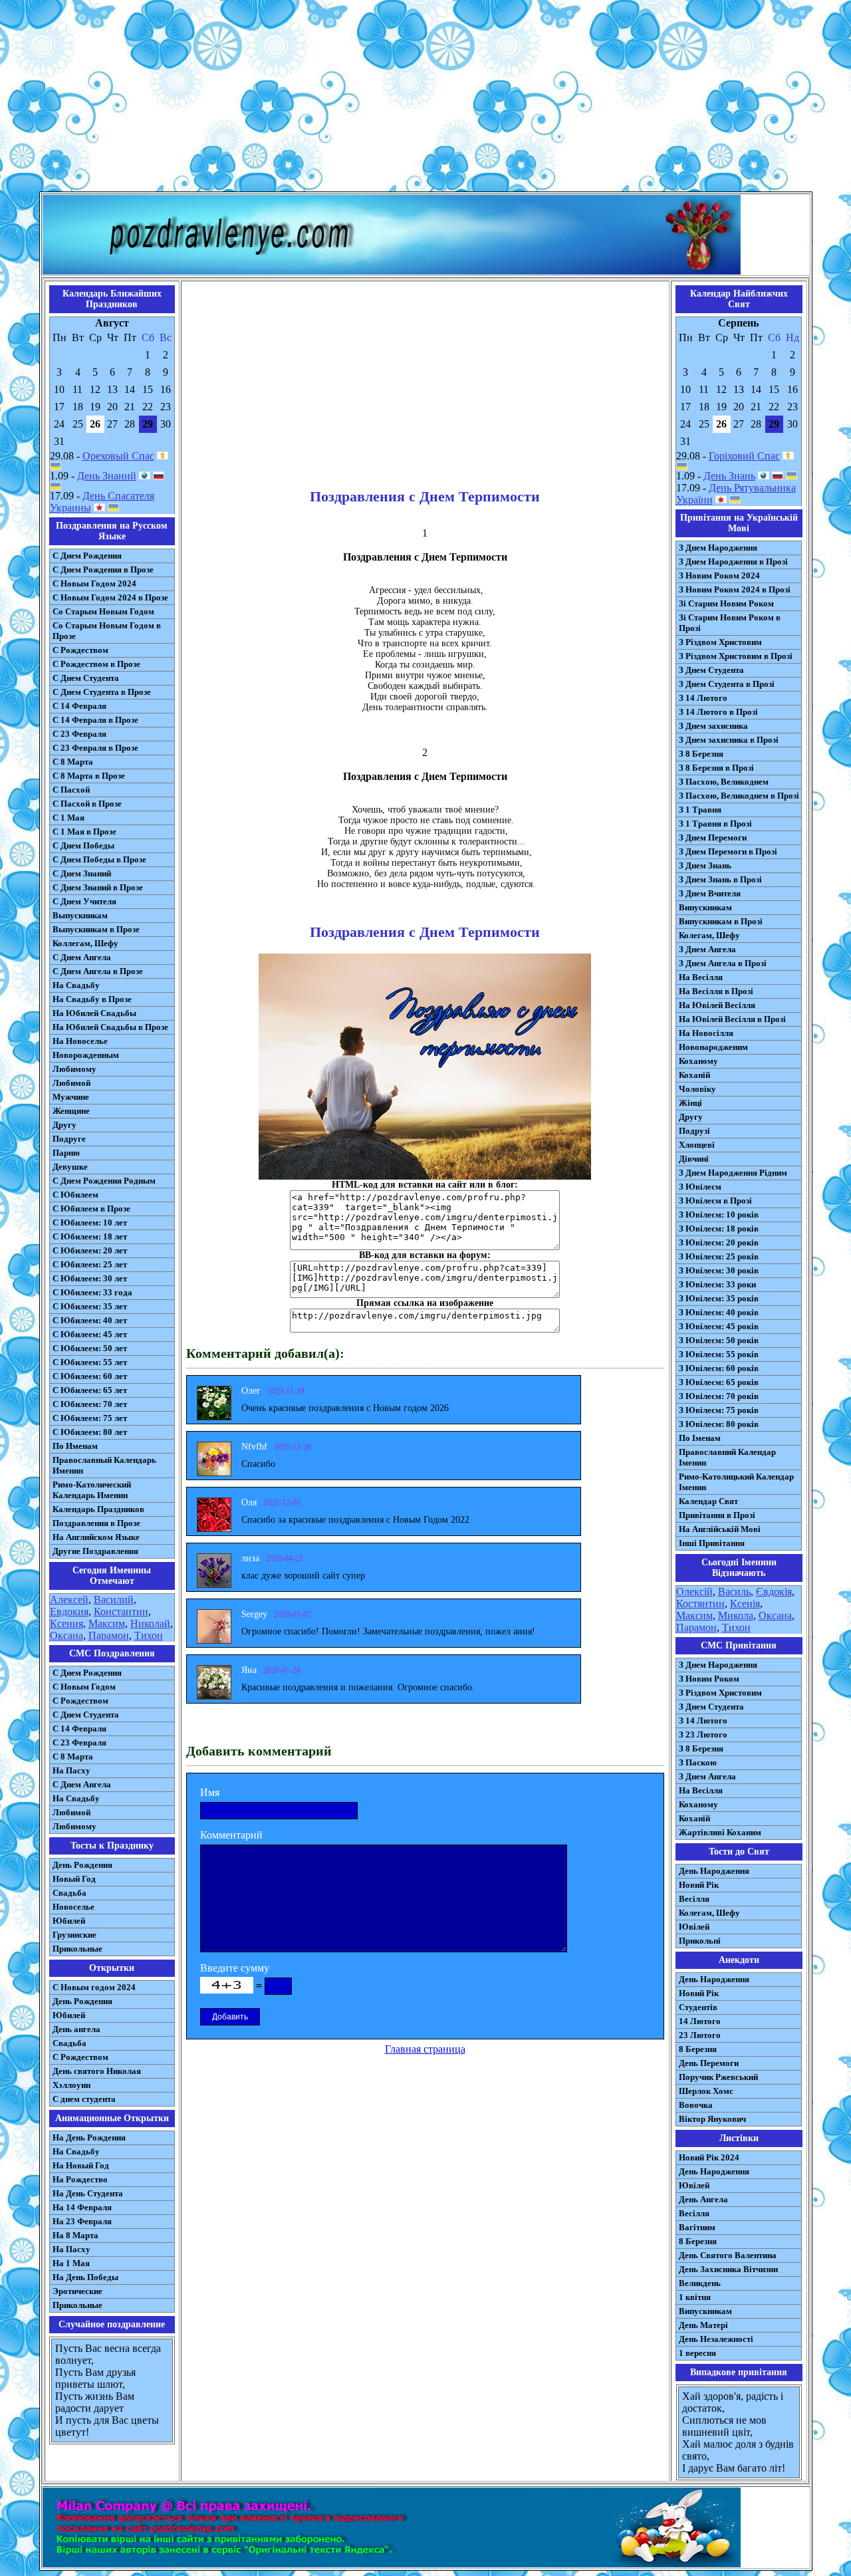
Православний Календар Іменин (727, 1457)
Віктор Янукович (712, 2119)
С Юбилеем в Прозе (91, 1209)
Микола (736, 1615)
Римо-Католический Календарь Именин (92, 1490)
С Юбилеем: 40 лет (90, 1320)
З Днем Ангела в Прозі (723, 963)
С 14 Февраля (79, 706)
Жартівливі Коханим (720, 1832)
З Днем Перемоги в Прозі (728, 851)
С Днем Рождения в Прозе (103, 570)
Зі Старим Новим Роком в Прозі (730, 623)
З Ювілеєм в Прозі (715, 1201)
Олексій (694, 1592)
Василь (734, 1592)
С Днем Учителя (84, 901)
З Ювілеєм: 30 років (719, 1270)
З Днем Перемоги (713, 837)
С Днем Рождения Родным (104, 1181)
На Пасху (71, 1770)
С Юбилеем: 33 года (92, 1292)
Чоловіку (697, 1089)
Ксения (66, 1623)
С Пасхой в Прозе (87, 804)
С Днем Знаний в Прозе (98, 887)
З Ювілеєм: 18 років (719, 1228)
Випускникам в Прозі (721, 921)
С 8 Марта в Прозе (89, 776)
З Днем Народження (718, 548)
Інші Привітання (712, 1543)
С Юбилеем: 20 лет (90, 1250)
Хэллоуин (71, 2085)
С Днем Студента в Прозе (102, 692)
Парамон (109, 1635)
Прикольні (700, 1941)
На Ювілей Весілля (717, 1005)
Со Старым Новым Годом (103, 611)
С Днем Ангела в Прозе (98, 971)
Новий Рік (699, 1885)
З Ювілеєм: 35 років (719, 1298)
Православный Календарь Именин (104, 1465)
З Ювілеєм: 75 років (719, 1410)
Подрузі (694, 1131)
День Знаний (107, 476)
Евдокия (69, 1611)
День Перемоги (709, 2063)
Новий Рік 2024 (709, 2157)
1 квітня (695, 2297)
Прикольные (77, 1949)
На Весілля (701, 977)
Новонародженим (713, 1047)
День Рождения (82, 1865)
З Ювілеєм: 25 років (719, 1256)
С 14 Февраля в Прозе (95, 720)
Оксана (66, 1635)
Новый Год (74, 1879)
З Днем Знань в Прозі (720, 879)
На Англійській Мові (720, 1529)
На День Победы (85, 2277)
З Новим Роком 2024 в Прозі (735, 589)
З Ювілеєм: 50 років (719, 1340)
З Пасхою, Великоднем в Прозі (739, 796)
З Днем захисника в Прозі (729, 740)
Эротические (77, 2291)
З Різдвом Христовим (720, 642)
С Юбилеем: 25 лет (90, 1264)
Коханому (698, 1061)
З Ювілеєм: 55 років (719, 1354)
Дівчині (694, 1159)
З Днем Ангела (707, 949)
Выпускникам (80, 915)
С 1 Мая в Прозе (84, 832)
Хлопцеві (697, 1145)
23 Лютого (700, 2035)
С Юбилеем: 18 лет (90, 1236)
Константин (121, 1611)
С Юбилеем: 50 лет (90, 1348)
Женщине (71, 1111)
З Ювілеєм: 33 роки (717, 1284)
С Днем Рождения (87, 556)
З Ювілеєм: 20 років (719, 1242)
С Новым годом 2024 (94, 1987)
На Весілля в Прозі (716, 991)
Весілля (694, 1899)
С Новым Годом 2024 (94, 583)
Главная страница (425, 2049)
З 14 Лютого (703, 698)
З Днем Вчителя (710, 893)
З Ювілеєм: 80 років (719, 1424)
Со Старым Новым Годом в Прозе (107, 631)
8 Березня (698, 2049)
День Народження (714, 1871)
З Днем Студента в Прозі (727, 684)
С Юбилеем (75, 1195)
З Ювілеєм (700, 1187)
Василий (114, 1600)
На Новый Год (81, 2165)
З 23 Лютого (703, 1735)
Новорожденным (86, 1055)
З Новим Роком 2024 (719, 576)
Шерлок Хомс (706, 2091)
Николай (150, 1623)
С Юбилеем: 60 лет (90, 1376)
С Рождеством (80, 650)
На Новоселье (80, 1041)
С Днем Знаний (82, 873)
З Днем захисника (713, 726)
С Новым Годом (84, 1687)
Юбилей (69, 1921)
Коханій (694, 1075)
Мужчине (71, 1097)
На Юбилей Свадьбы (94, 1013)
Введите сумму (235, 1968)
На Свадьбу (76, 985)
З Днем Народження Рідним (733, 1173)
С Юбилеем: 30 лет (90, 1278)
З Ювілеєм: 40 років (719, 1312)
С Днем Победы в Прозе (99, 859)
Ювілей (694, 1927)
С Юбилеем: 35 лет (90, 1306)
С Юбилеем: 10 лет (90, 1223)
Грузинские (74, 1935)
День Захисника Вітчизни (728, 2269)
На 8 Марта (75, 2235)
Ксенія (745, 1604)
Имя (210, 1792)
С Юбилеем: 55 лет (90, 1362)
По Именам (75, 1446)
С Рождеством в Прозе (96, 664)
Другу (64, 1125)
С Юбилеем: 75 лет (90, 1418)
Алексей (69, 1600)
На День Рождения (89, 2137)
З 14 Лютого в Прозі (718, 712)
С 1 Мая (68, 818)
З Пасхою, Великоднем (724, 782)
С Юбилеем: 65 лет (90, 1390)
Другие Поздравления (95, 1551)
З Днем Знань (705, 865)
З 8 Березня (701, 754)
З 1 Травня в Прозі (715, 824)
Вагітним (697, 2227)
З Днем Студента (711, 670)
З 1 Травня (700, 810)
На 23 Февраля (82, 2221)
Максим (107, 1623)
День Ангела (703, 2199)
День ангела (76, 2029)
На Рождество (80, 2179)
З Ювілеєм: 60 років (719, 1368)
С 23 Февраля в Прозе (95, 748)
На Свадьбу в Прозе (92, 999)
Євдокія (774, 1592)
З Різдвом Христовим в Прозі (736, 656)
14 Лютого (700, 2021)
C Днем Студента (86, 1715)
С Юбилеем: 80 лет (90, 1432)
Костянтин (700, 1604)
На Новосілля (706, 1033)
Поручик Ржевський (718, 2077)
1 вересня (697, 2353)
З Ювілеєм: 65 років (719, 1382)
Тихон (149, 1635)
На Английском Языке (96, 1537)
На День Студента (88, 2193)
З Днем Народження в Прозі (733, 562)
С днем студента (84, 2099)
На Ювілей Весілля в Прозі (732, 1019)
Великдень (700, 2283)
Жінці (690, 1103)
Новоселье (73, 1907)
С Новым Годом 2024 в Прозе (110, 597)
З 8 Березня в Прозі (716, 768)
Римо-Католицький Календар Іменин (736, 1482)
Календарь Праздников (98, 1509)
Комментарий (231, 1835)
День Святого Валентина (728, 2255)
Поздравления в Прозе (96, 1523)
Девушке (70, 1167)
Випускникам (705, 907)
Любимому (74, 1069)
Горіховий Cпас (744, 456)
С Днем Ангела (82, 957)
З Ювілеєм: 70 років (719, 1396)
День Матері (703, 2325)
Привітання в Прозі (717, 1515)
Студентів (698, 2007)
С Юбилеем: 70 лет (90, 1404)
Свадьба (69, 1893)
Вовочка (696, 2105)
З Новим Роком (709, 1679)
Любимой (71, 1083)
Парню (66, 1153)
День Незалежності (716, 2339)
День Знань (729, 476)
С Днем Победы (83, 845)
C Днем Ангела (82, 1784)
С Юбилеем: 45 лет (90, 1334)
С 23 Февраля (79, 734)
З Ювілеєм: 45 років (719, 1326)
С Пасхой (71, 790)
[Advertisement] (425, 98)
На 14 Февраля (82, 2207)
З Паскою (698, 1762)
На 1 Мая (71, 2263)
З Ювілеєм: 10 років (719, 1215)
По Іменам (700, 1438)
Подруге (69, 1139)
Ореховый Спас (118, 456)
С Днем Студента (86, 678)
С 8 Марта (73, 762)
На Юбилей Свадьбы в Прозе (110, 1027)
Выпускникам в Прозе (96, 929)
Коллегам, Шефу (85, 943)
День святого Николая (97, 2071)
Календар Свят (708, 1501)
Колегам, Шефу (709, 935)
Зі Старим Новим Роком (726, 603)
